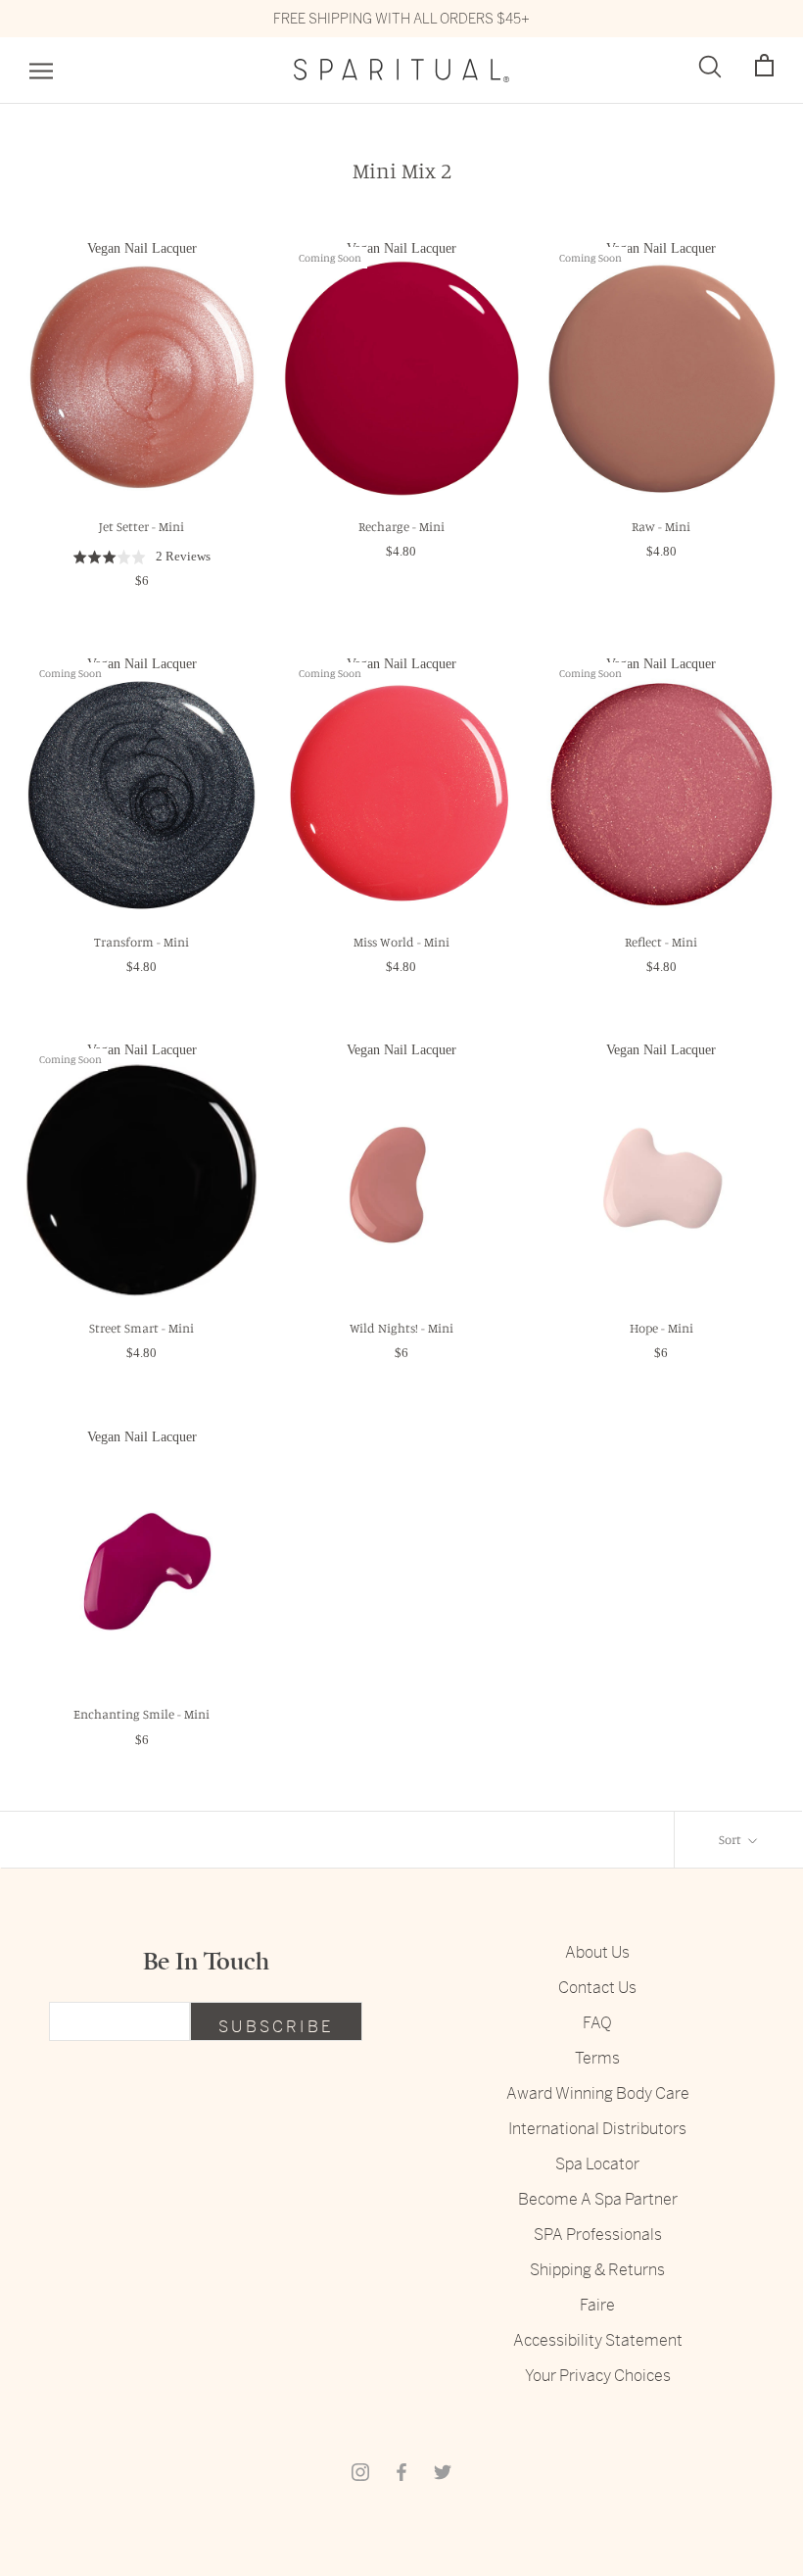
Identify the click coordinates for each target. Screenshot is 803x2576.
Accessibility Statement (598, 2340)
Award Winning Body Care (598, 2093)
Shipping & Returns (597, 2270)
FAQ (597, 2023)
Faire (597, 2305)
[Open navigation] (41, 71)
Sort (732, 1839)
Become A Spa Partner (598, 2199)
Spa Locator (597, 2164)
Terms (597, 2058)
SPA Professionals (598, 2235)
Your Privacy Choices (598, 2376)
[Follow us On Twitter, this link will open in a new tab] (443, 2471)
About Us (597, 1952)
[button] (764, 66)
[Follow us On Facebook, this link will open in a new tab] (401, 2471)
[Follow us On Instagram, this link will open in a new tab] (360, 2471)
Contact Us (597, 1988)
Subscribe (276, 2027)
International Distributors (597, 2129)
